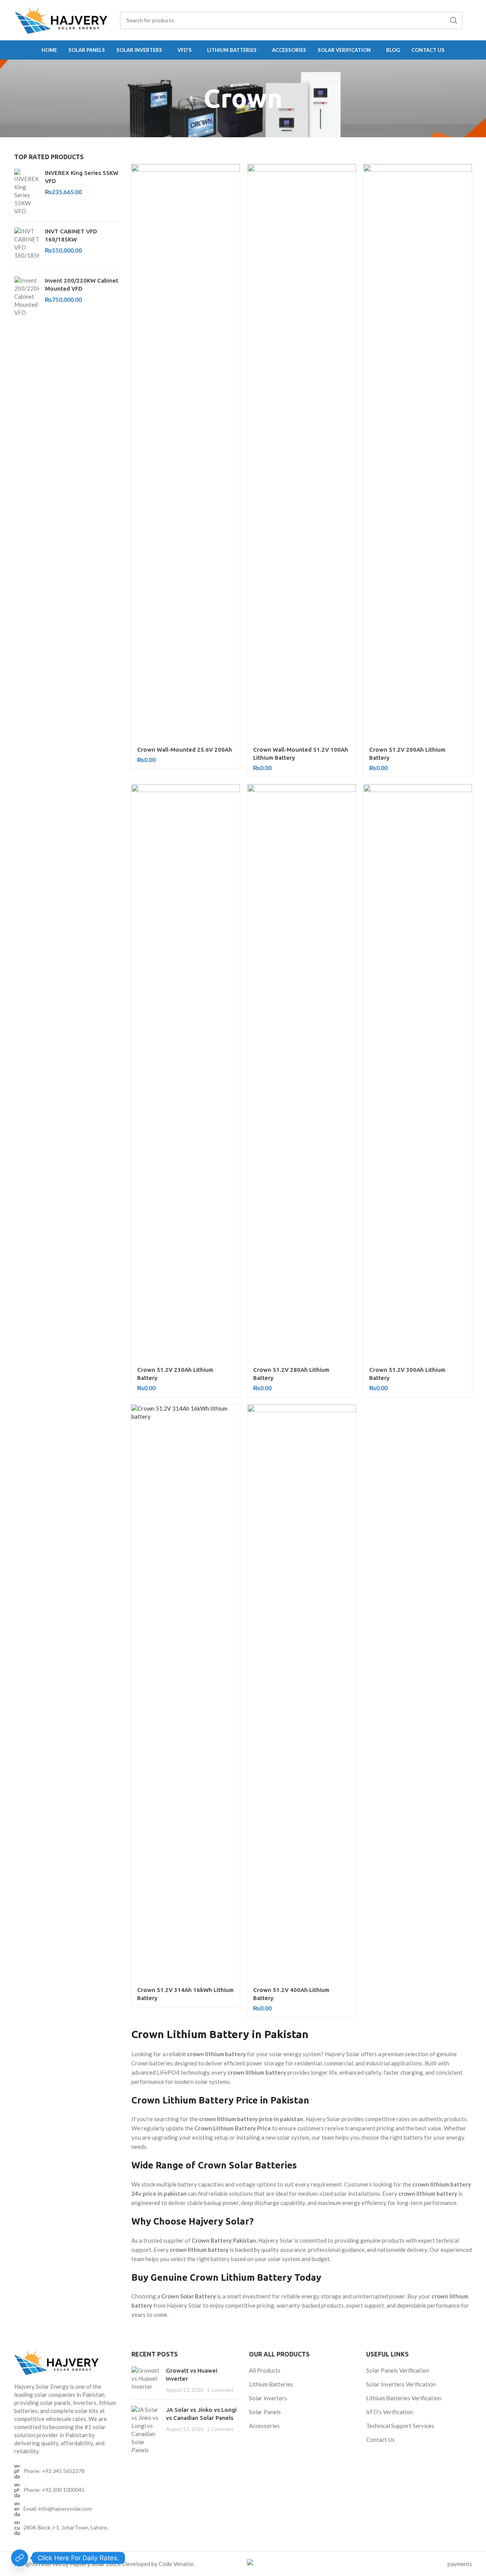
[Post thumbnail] (146, 2380)
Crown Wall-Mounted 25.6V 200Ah (185, 750)
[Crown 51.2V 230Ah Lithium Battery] (186, 1073)
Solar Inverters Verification (401, 2384)
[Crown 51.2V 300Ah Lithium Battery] (418, 1073)
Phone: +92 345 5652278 (54, 2471)
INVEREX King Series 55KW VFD (82, 177)
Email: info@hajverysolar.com (58, 2509)
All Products (265, 2370)
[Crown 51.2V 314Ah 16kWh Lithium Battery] (186, 1693)
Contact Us (380, 2440)
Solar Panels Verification (398, 2370)
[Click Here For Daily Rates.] (20, 2558)
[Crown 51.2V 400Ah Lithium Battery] (302, 1693)
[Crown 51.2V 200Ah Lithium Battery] (418, 453)
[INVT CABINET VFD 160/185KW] (27, 246)
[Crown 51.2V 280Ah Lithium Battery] (302, 1073)
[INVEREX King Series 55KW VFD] (27, 192)
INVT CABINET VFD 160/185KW (71, 235)
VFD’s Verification (390, 2412)
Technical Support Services (400, 2426)
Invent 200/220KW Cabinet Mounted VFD (82, 285)
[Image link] (67, 2362)
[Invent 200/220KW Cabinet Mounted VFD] (27, 297)
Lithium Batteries (271, 2384)
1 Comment (220, 2390)
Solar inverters (268, 2398)
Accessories (264, 2426)
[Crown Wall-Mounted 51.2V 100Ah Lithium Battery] (302, 453)
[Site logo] (61, 20)
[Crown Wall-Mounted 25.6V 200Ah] (186, 453)
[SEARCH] (454, 20)
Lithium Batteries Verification (404, 2398)
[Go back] (194, 98)
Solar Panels (265, 2412)
